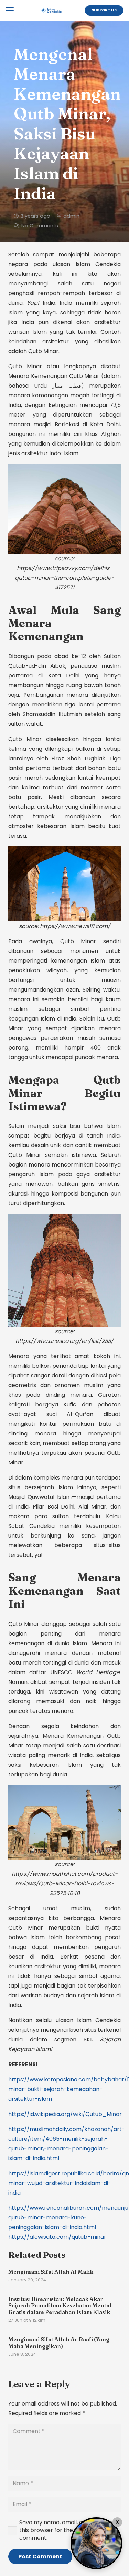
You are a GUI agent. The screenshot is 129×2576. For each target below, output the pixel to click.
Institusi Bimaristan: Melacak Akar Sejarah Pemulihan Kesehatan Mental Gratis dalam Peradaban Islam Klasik (60, 2305)
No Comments (40, 226)
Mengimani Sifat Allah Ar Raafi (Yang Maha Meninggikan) (59, 2343)
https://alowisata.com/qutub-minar (57, 2237)
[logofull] (51, 10)
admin (71, 216)
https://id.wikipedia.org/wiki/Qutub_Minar (65, 2114)
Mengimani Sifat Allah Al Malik (51, 2272)
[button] (10, 10)
